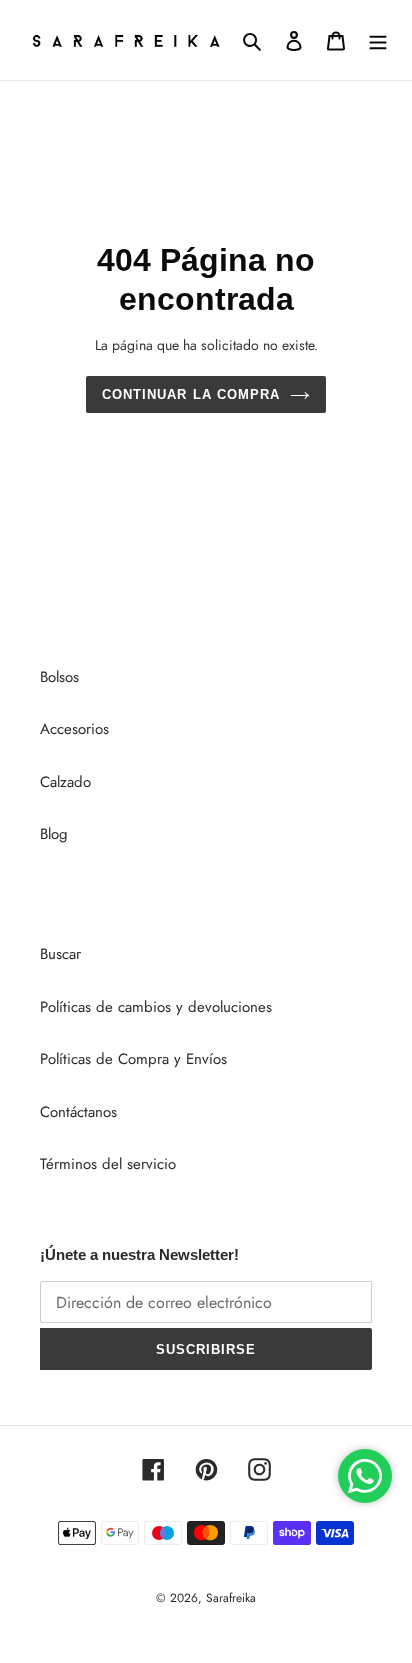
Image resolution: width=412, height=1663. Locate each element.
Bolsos (59, 677)
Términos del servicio (108, 1164)
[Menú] (378, 40)
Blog (54, 834)
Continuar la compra (191, 394)
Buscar (60, 954)
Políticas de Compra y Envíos (133, 1059)
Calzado (65, 782)
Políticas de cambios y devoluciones (156, 1007)
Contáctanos (78, 1112)
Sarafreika (231, 1598)
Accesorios (74, 729)
